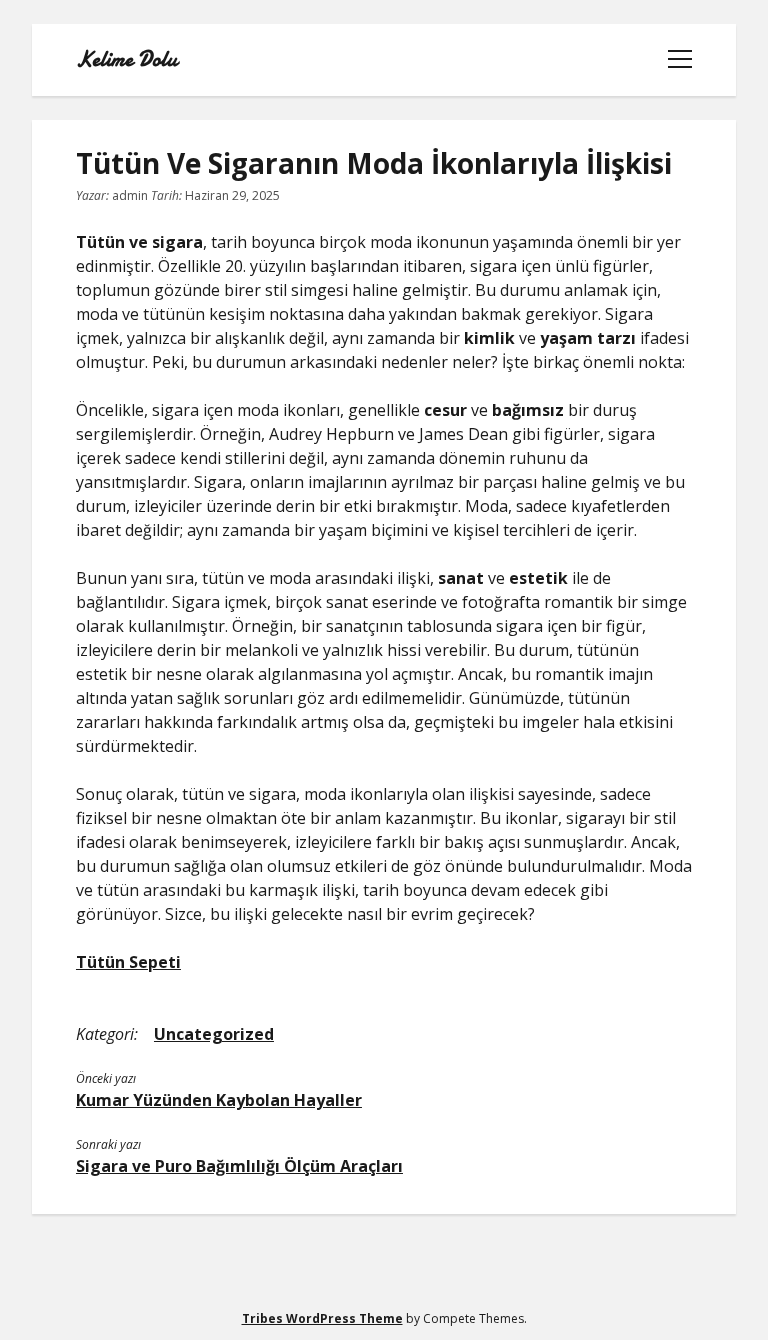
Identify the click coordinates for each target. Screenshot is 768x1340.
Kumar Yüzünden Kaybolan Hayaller (219, 1100)
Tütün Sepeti (128, 962)
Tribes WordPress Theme (322, 1318)
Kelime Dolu (126, 60)
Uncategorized (214, 1034)
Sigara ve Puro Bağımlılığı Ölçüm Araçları (239, 1166)
